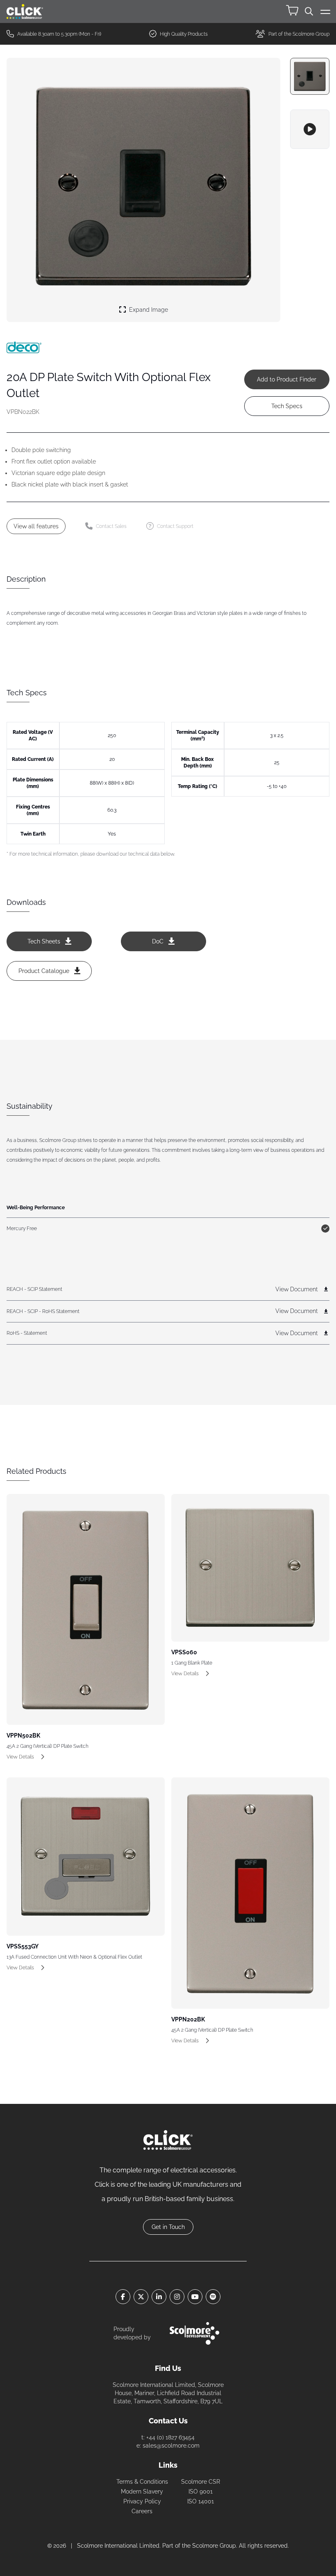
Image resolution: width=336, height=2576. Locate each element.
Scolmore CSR (201, 2482)
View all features (36, 526)
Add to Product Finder (287, 379)
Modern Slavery (142, 2492)
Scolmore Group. (215, 2546)
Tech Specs (287, 406)
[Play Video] (310, 129)
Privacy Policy (142, 2501)
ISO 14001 (201, 2501)
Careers (142, 2511)
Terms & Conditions (142, 2482)
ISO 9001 (201, 2492)
